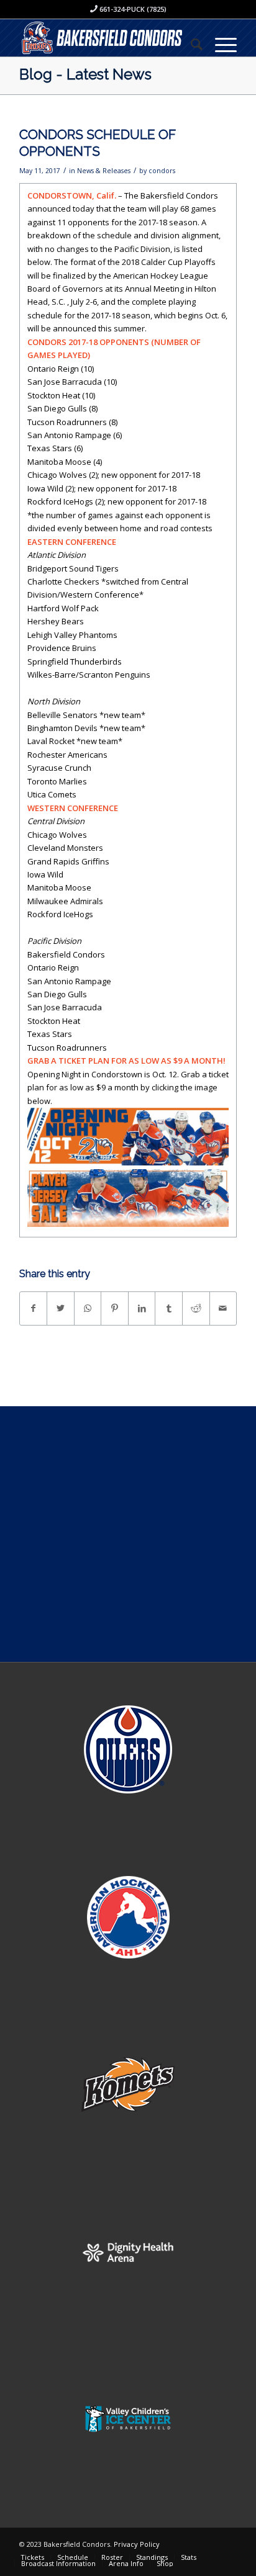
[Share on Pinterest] (115, 1308)
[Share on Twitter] (61, 1308)
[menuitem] (190, 44)
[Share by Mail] (223, 1308)
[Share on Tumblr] (169, 1308)
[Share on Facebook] (34, 1308)
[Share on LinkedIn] (142, 1308)
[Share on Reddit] (196, 1308)
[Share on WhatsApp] (88, 1308)
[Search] (190, 44)
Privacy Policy (137, 2544)
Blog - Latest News (85, 74)
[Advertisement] (128, 1534)
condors (162, 171)
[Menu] (220, 44)
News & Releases (104, 171)
